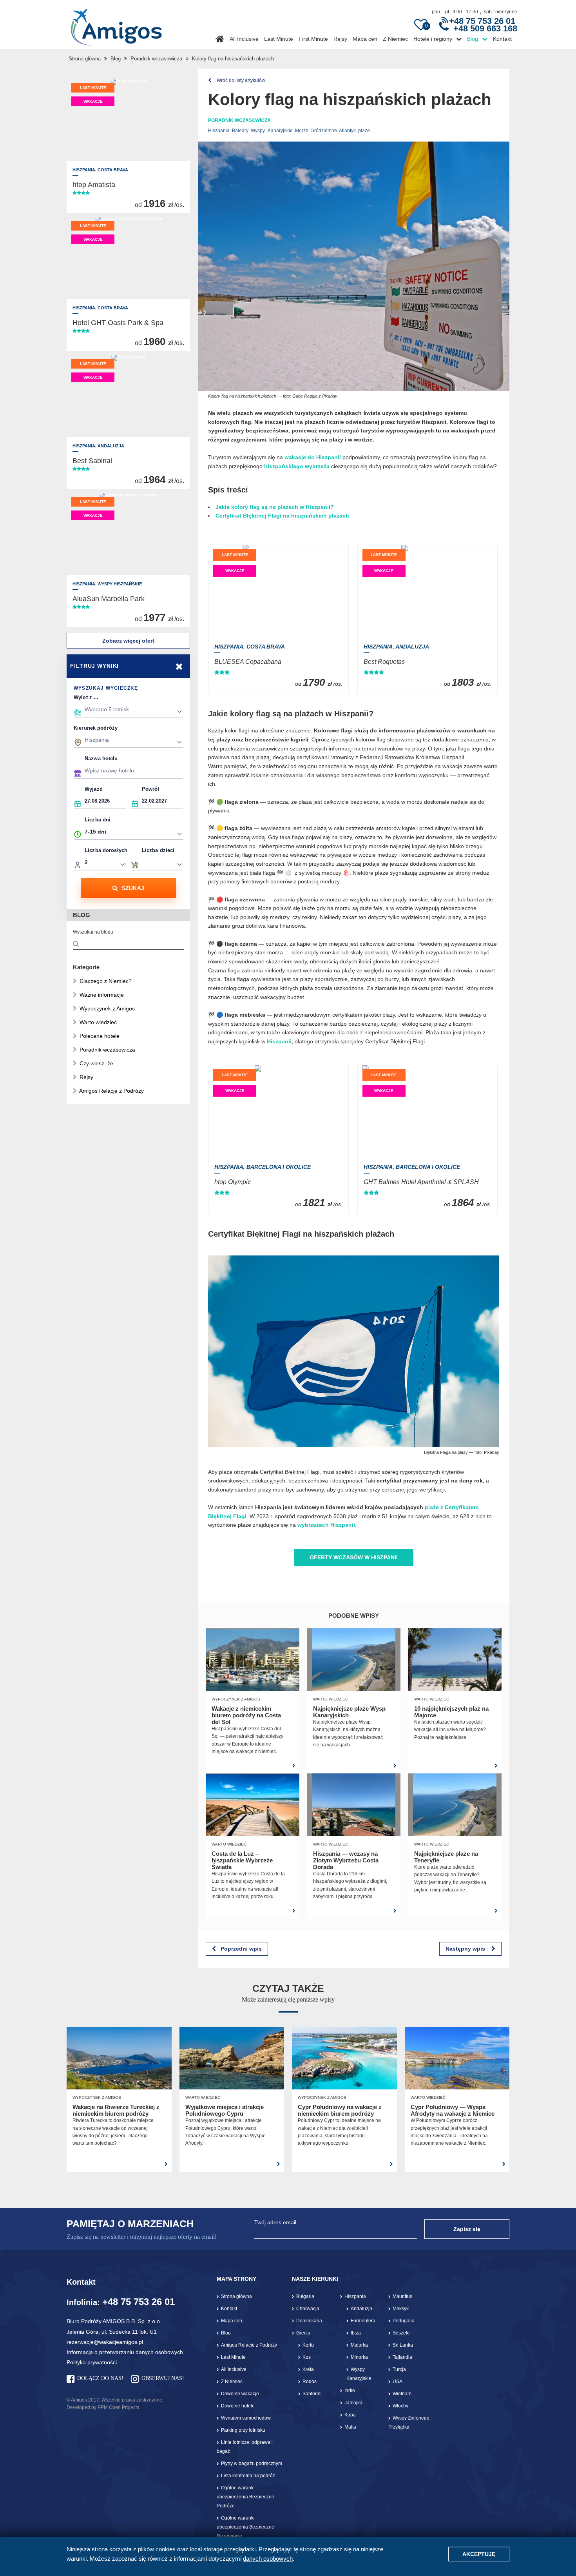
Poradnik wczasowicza (156, 59)
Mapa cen (365, 39)
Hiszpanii (279, 1041)
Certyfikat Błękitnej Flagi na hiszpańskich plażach (282, 516)
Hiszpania (219, 131)
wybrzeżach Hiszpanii (326, 1525)
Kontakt (502, 39)
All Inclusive (244, 39)
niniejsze (372, 2549)
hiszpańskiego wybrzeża (297, 466)
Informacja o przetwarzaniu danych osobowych (125, 2352)
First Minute (313, 39)
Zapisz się (467, 2229)
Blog (473, 39)
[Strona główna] (116, 24)
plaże (364, 131)
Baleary (240, 131)
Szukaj (133, 888)
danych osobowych (268, 2559)
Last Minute (279, 39)
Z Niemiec (395, 39)
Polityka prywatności (92, 2362)
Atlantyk (347, 131)
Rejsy (340, 39)
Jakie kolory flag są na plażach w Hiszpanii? (275, 507)
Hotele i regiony (433, 39)
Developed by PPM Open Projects (103, 2407)
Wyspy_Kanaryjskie (272, 131)
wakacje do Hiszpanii (313, 457)
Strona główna (85, 59)
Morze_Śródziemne (316, 131)
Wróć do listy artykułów (240, 80)
